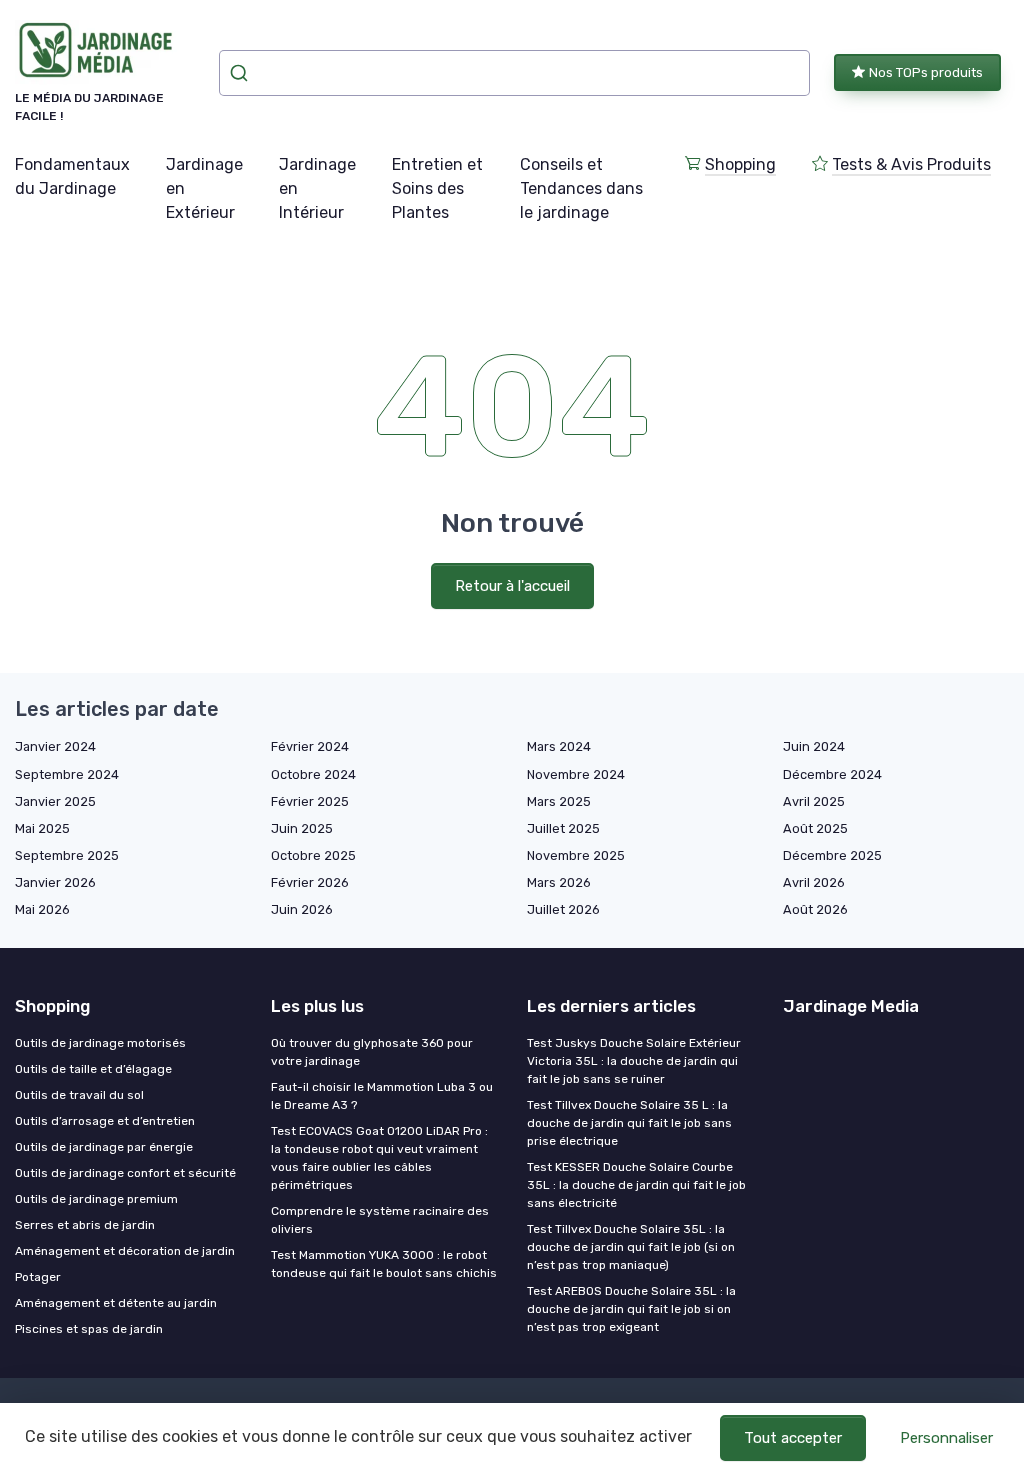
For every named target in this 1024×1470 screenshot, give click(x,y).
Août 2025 (815, 828)
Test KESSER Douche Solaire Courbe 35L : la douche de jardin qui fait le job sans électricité (636, 1185)
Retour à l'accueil (512, 586)
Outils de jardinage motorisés (100, 1043)
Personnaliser (946, 1438)
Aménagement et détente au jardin (116, 1303)
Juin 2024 (814, 746)
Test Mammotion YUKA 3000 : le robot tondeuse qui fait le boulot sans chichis (384, 1264)
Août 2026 (815, 909)
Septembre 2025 (67, 855)
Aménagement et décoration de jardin (125, 1251)
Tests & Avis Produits (911, 164)
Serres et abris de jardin (85, 1225)
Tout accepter (793, 1438)
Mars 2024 (559, 746)
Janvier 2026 (55, 882)
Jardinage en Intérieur (317, 188)
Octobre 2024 (313, 774)
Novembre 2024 (576, 774)
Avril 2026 (814, 882)
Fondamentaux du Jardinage (72, 176)
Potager (38, 1277)
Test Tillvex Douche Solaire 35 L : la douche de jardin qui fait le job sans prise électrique (629, 1123)
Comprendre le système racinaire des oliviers (380, 1220)
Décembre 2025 (832, 855)
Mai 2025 (42, 828)
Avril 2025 (814, 801)
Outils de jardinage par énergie (104, 1147)
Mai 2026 (42, 909)
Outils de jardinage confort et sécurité (125, 1173)
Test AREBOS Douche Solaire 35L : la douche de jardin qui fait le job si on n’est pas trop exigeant (631, 1309)
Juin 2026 (302, 909)
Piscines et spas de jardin (89, 1329)
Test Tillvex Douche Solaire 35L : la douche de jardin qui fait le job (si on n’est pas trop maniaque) (631, 1247)
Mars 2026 (559, 882)
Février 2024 (310, 746)
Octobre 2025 (313, 855)
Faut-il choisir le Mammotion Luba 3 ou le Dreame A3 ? (382, 1096)
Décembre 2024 (832, 774)
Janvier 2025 (55, 801)
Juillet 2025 (563, 828)
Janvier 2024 (55, 746)
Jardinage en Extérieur (204, 188)
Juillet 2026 (563, 909)
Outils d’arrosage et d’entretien (105, 1121)
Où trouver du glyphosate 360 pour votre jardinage (372, 1052)
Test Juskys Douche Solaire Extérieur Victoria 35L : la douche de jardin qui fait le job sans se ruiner (634, 1061)
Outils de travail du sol (79, 1095)
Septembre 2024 (67, 774)
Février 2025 (310, 801)
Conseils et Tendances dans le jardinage (581, 188)
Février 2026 (310, 882)
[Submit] (241, 73)
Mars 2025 (559, 801)
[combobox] (514, 73)
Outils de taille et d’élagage (93, 1069)
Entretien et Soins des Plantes (437, 188)
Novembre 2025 (576, 855)
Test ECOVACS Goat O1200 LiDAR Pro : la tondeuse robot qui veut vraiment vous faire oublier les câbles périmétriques (379, 1158)
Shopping (740, 164)
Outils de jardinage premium (96, 1199)
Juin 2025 (302, 828)
